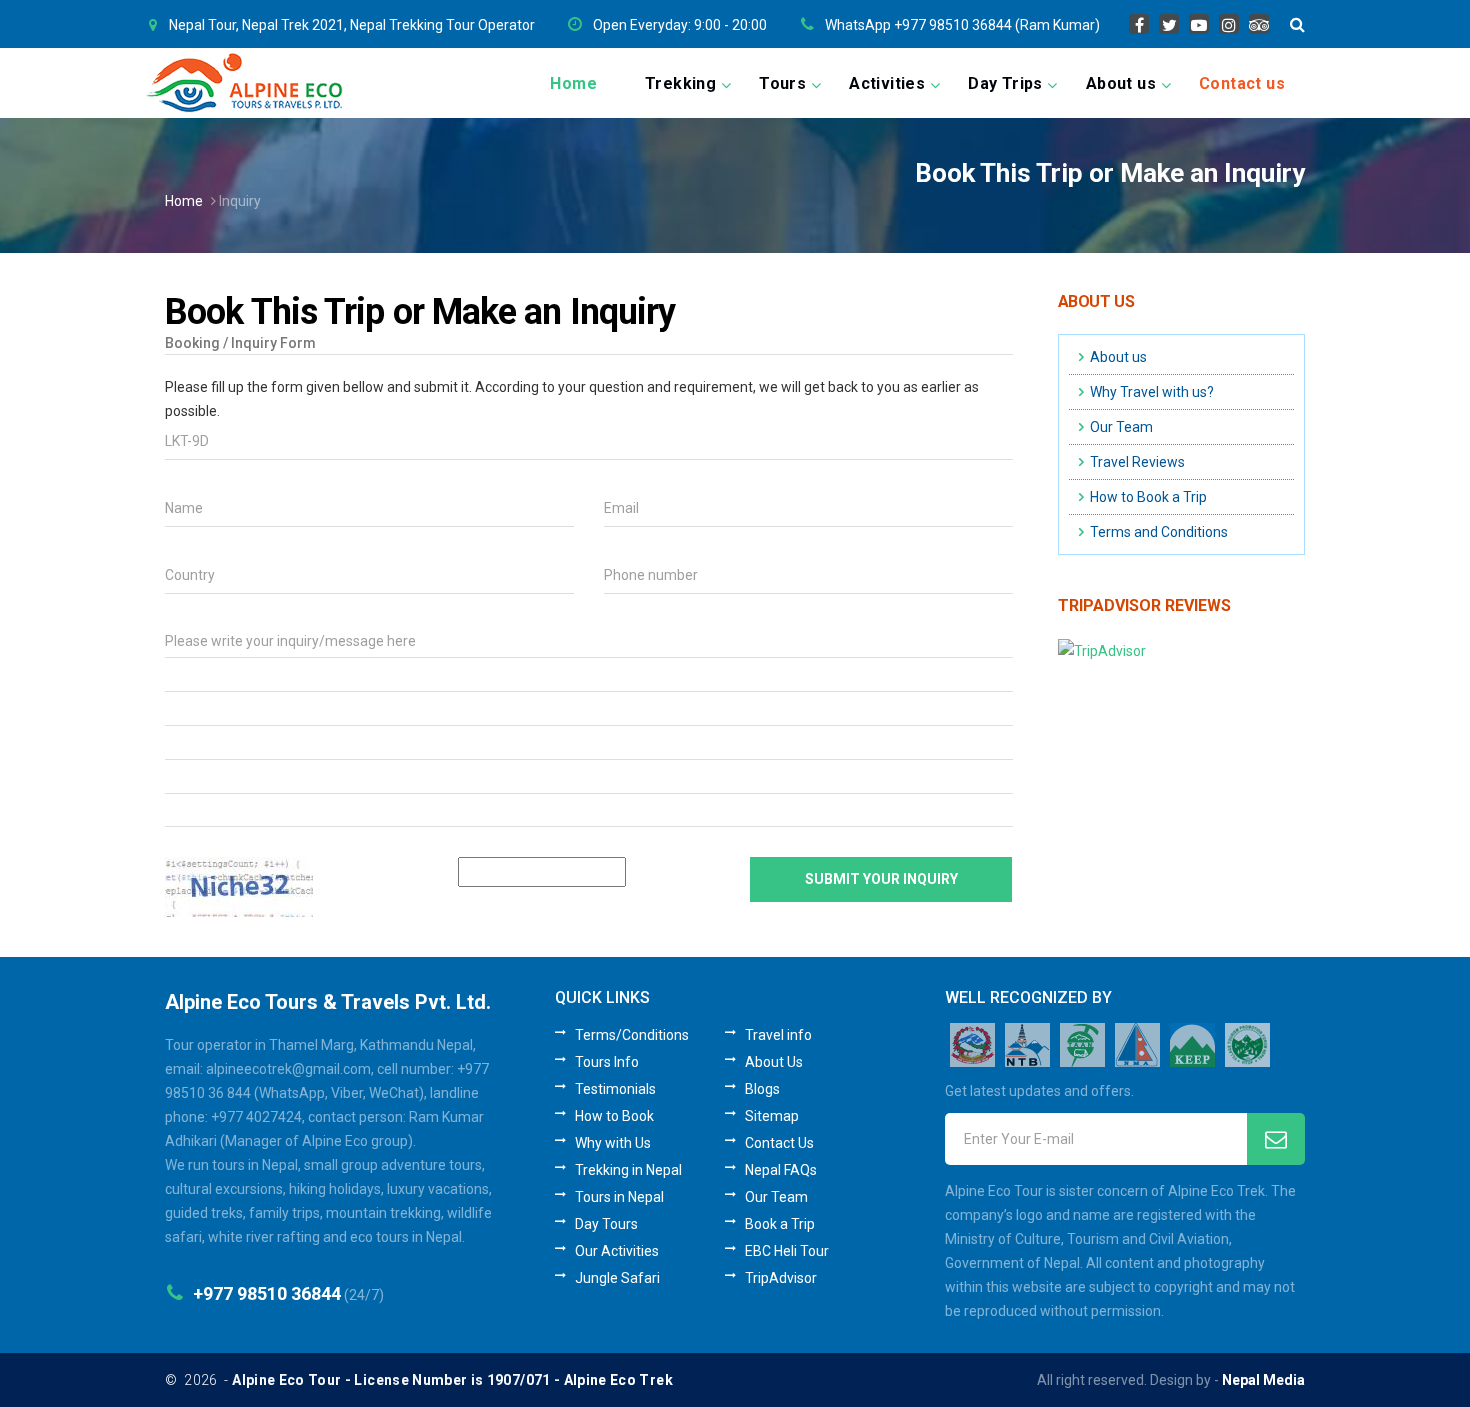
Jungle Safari (617, 1278)
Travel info (778, 1035)
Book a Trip (780, 1224)
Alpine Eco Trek (618, 1380)
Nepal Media (1263, 1380)
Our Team (776, 1197)
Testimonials (615, 1089)
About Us (774, 1062)
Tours (782, 83)
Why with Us (613, 1143)
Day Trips (1005, 83)
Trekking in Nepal (628, 1170)
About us (1121, 83)
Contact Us (779, 1143)
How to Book (614, 1116)
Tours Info (607, 1062)
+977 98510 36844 (267, 1293)
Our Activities (617, 1251)
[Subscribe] (1276, 1139)
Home (573, 83)
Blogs (762, 1089)
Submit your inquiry (881, 879)
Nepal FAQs (781, 1170)
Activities (887, 83)
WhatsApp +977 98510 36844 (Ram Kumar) (962, 25)
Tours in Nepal (619, 1197)
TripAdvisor (781, 1278)
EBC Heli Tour (787, 1251)
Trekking (680, 83)
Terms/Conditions (632, 1035)
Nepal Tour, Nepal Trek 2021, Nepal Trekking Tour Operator (352, 25)
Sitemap (772, 1116)
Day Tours (606, 1224)
